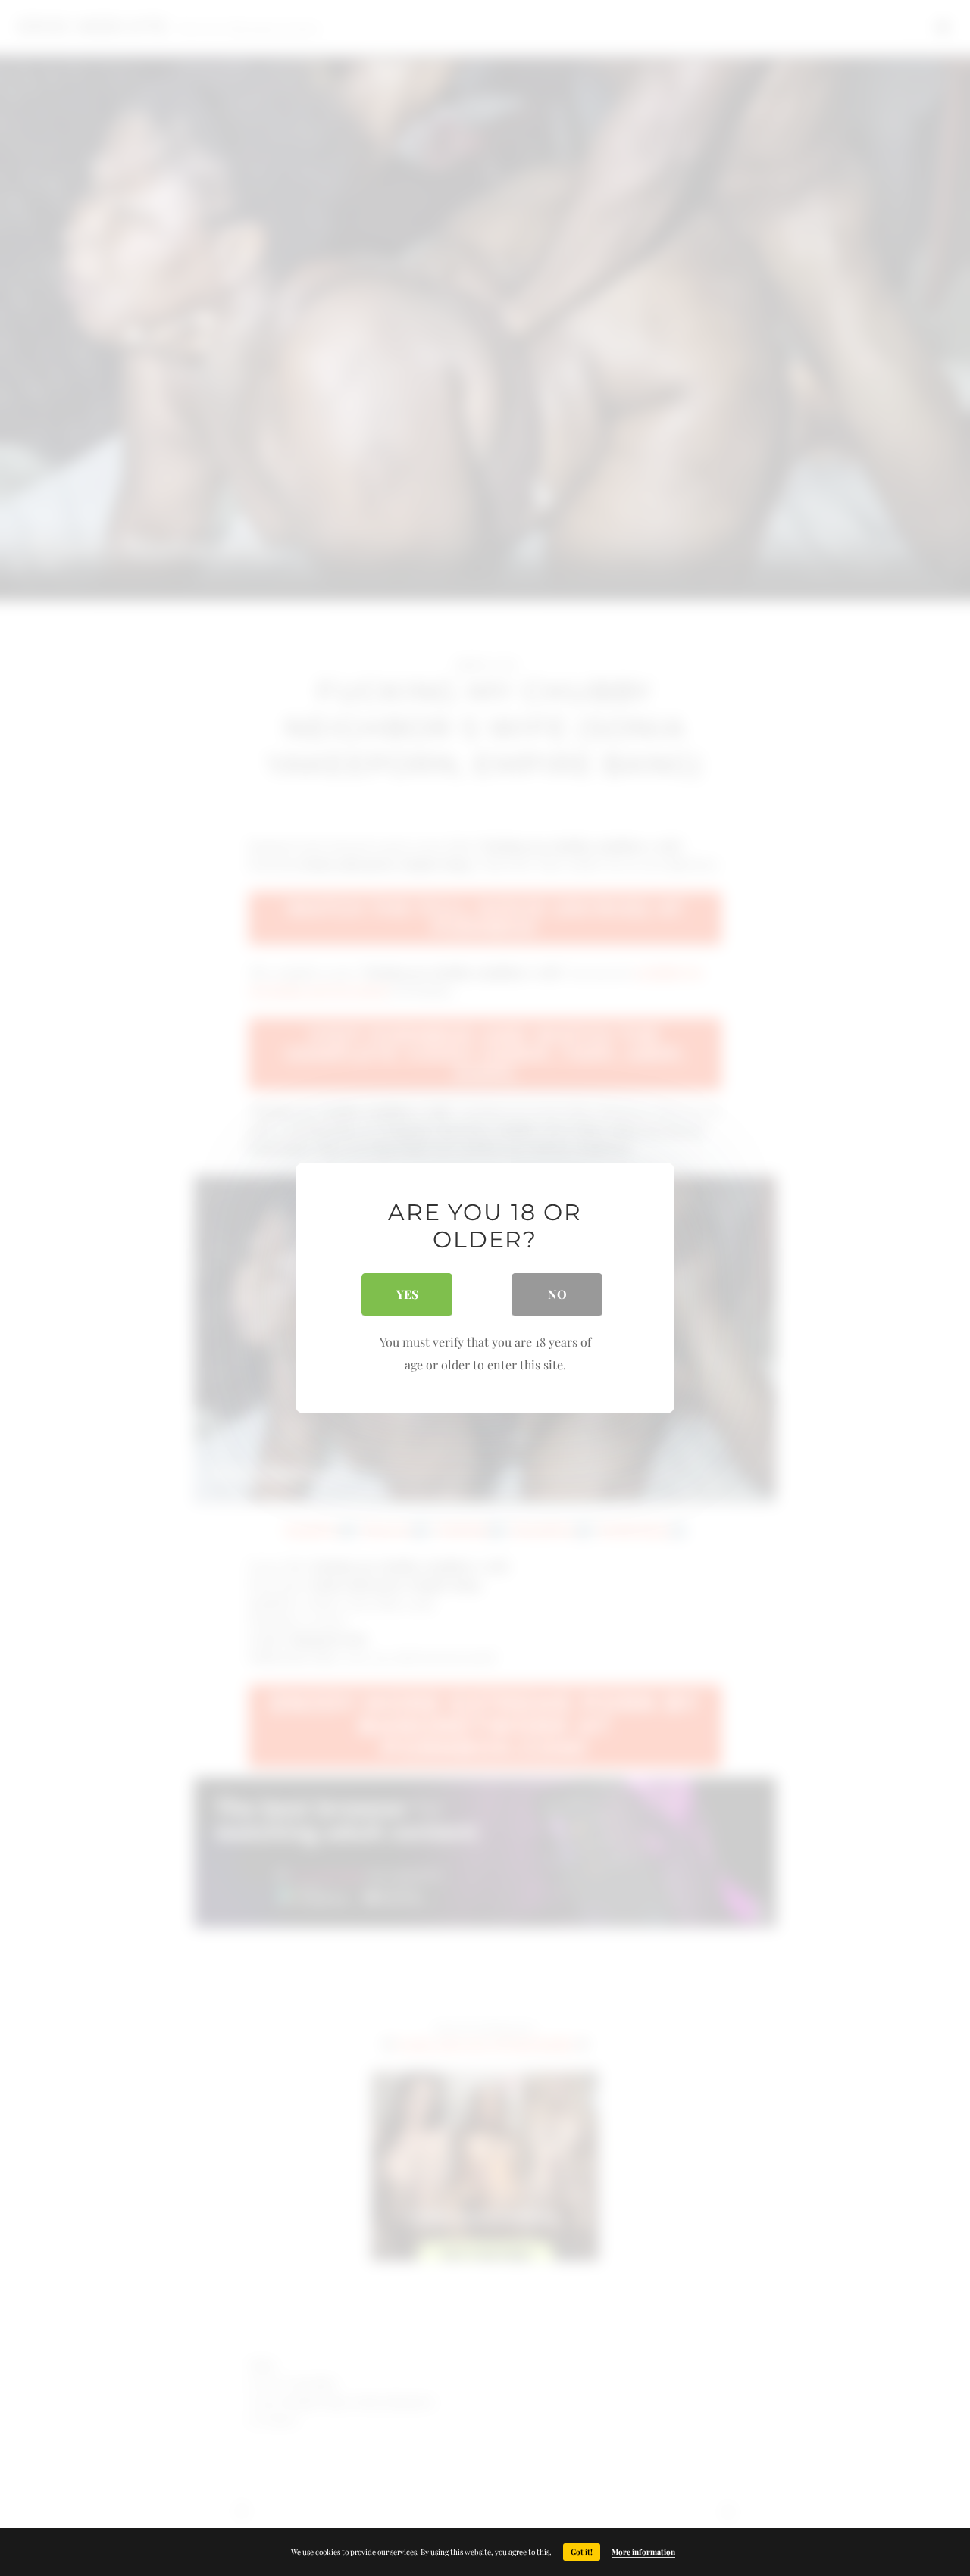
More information (643, 2552)
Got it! (582, 2552)
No (557, 1294)
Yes (407, 1294)
